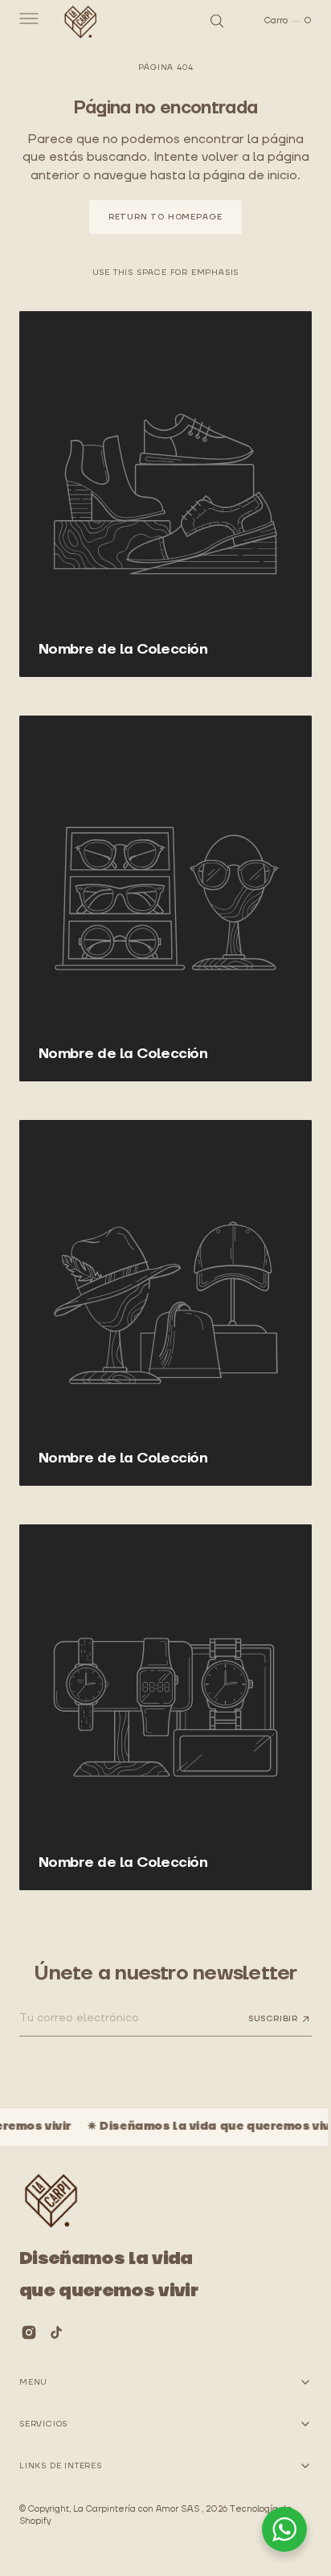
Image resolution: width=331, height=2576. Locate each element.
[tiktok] (56, 2332)
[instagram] (29, 2332)
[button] (27, 21)
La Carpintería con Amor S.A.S (137, 2509)
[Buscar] (205, 21)
